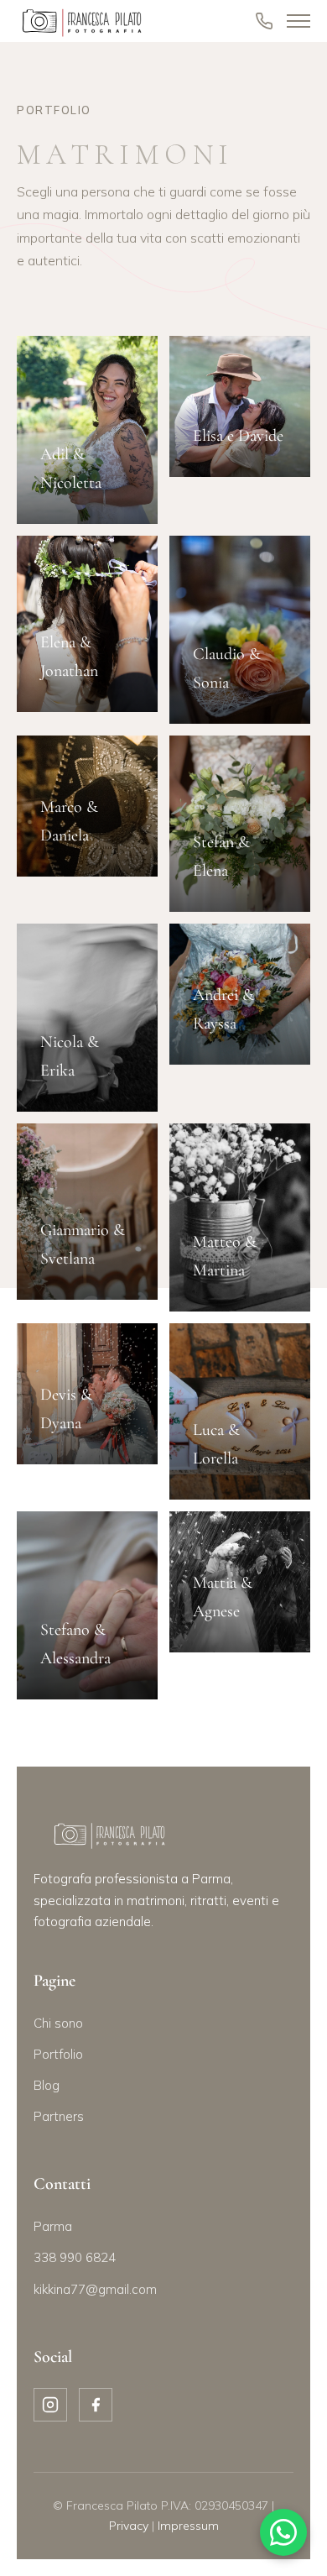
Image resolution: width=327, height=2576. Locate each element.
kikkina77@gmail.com (95, 2289)
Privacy (129, 2526)
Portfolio (58, 2054)
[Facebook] (96, 2405)
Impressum (188, 2526)
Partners (59, 2116)
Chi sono (58, 2023)
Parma (53, 2226)
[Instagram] (50, 2405)
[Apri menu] (298, 21)
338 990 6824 (75, 2257)
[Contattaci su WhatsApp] (283, 2532)
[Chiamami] (264, 21)
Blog (47, 2085)
